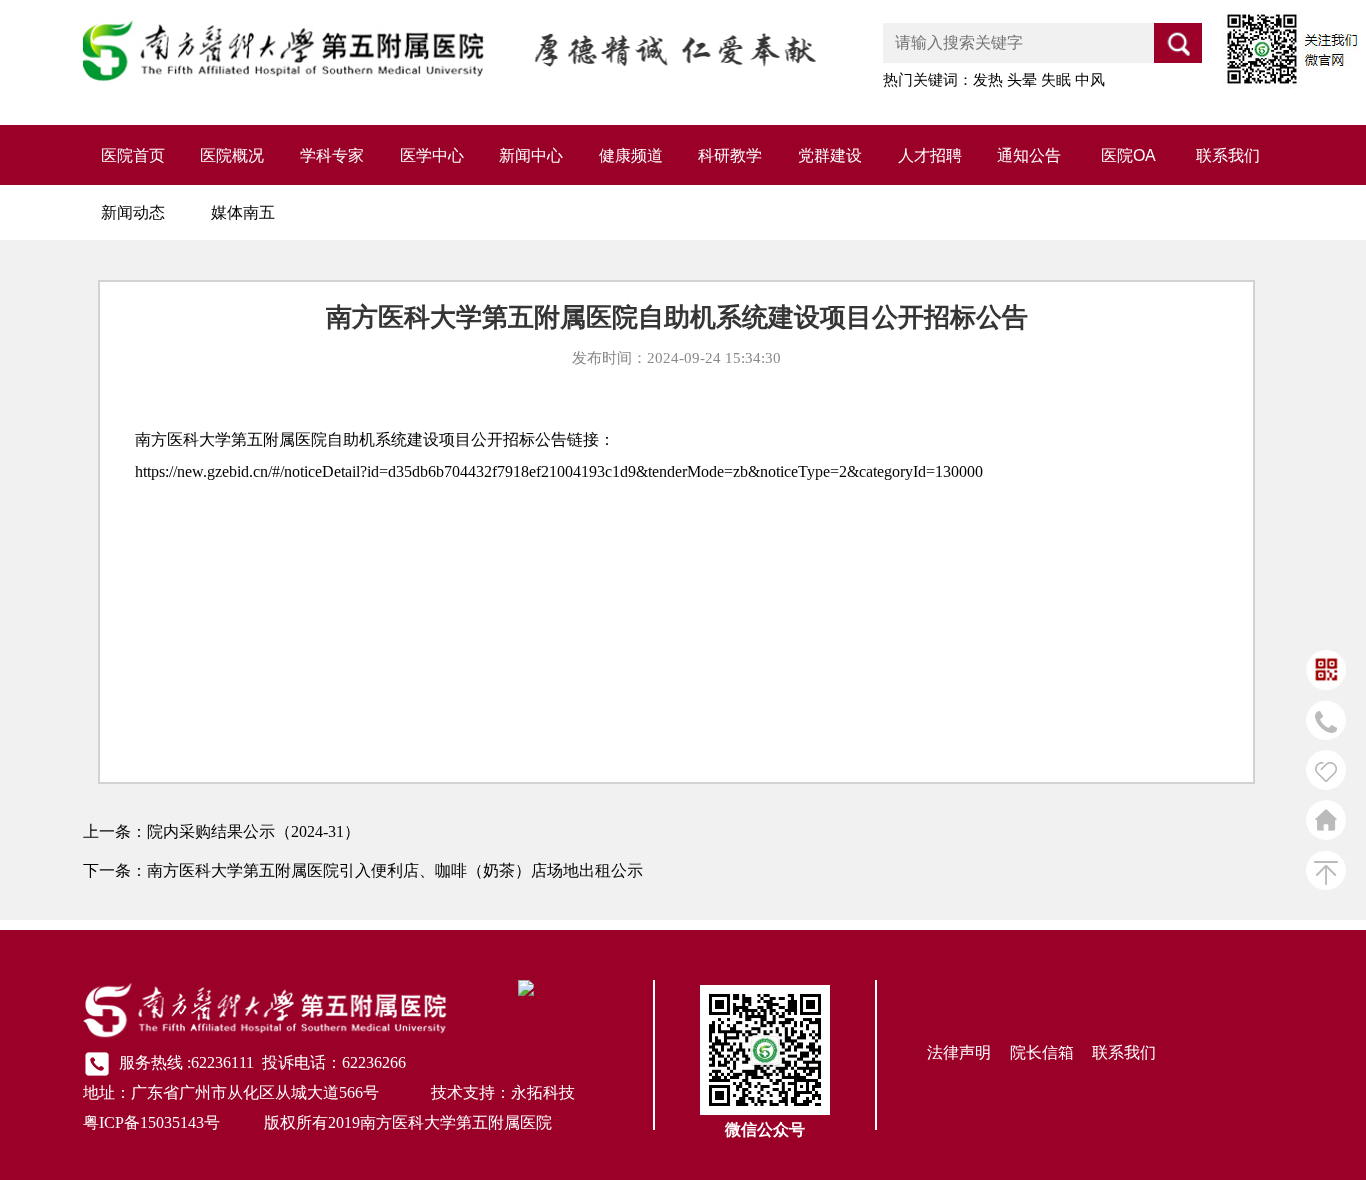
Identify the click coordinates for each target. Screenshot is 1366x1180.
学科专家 (332, 155)
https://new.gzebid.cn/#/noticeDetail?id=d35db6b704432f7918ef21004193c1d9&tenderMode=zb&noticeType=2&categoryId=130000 (559, 471)
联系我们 (1228, 155)
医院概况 (232, 155)
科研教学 (730, 155)
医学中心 (432, 155)
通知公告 (1029, 155)
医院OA (1128, 155)
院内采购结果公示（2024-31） (253, 831)
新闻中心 (531, 155)
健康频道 (631, 155)
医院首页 (133, 155)
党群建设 (830, 155)
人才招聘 (930, 155)
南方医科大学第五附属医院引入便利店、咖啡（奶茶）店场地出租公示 (395, 870)
